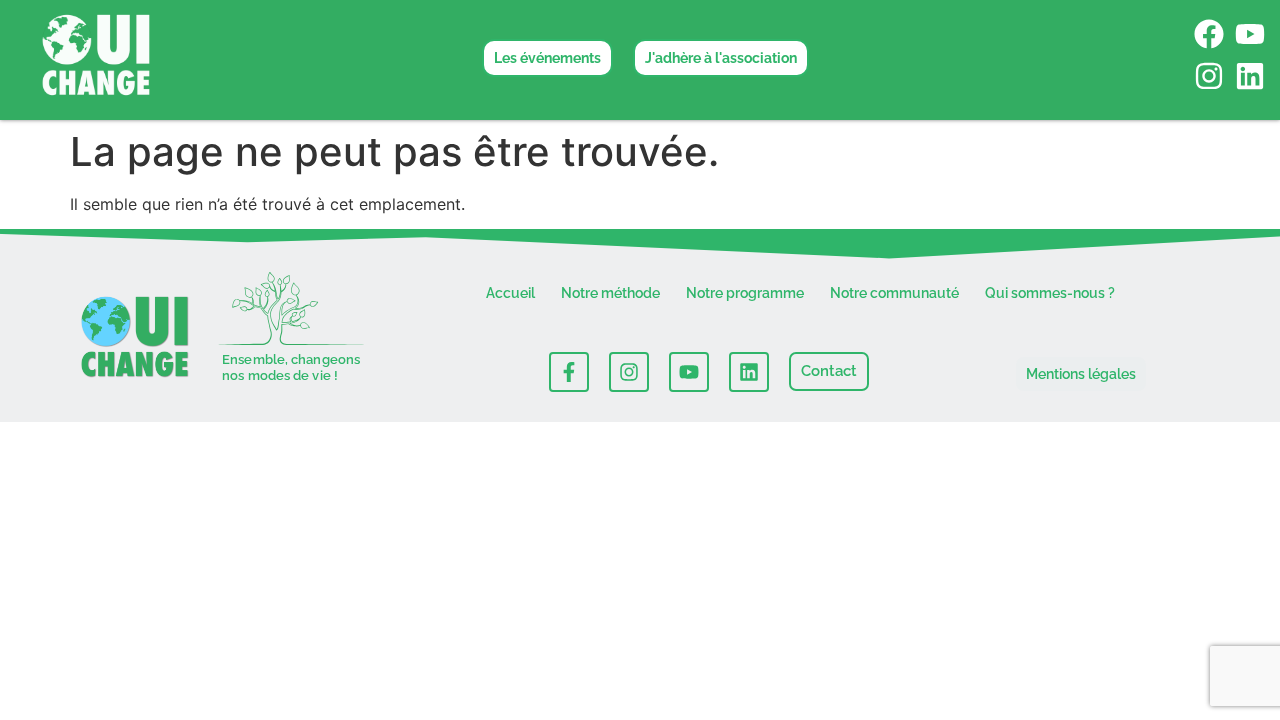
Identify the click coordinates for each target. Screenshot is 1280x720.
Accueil (510, 293)
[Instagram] (1209, 76)
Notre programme (745, 293)
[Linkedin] (1250, 76)
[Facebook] (1209, 34)
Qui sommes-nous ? (1050, 293)
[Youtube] (1250, 34)
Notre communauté (894, 293)
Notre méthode (610, 293)
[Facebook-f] (569, 372)
